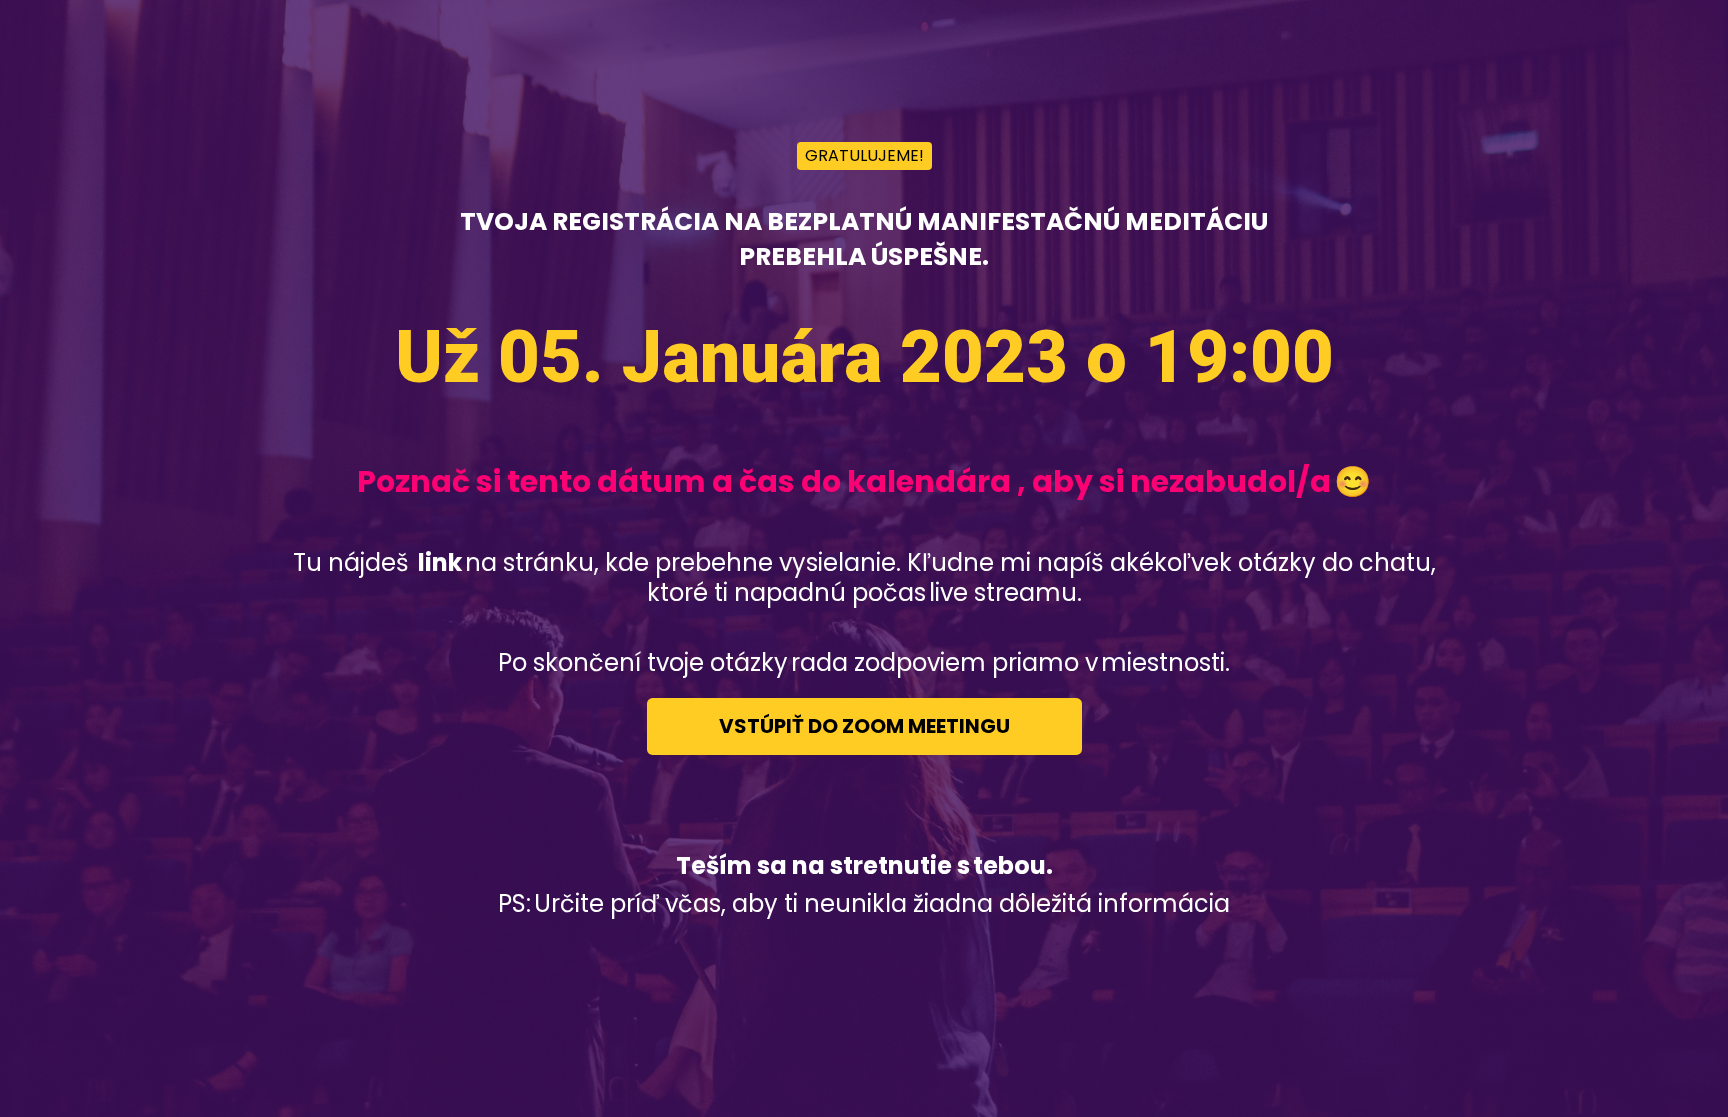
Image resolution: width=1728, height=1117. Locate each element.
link (438, 562)
